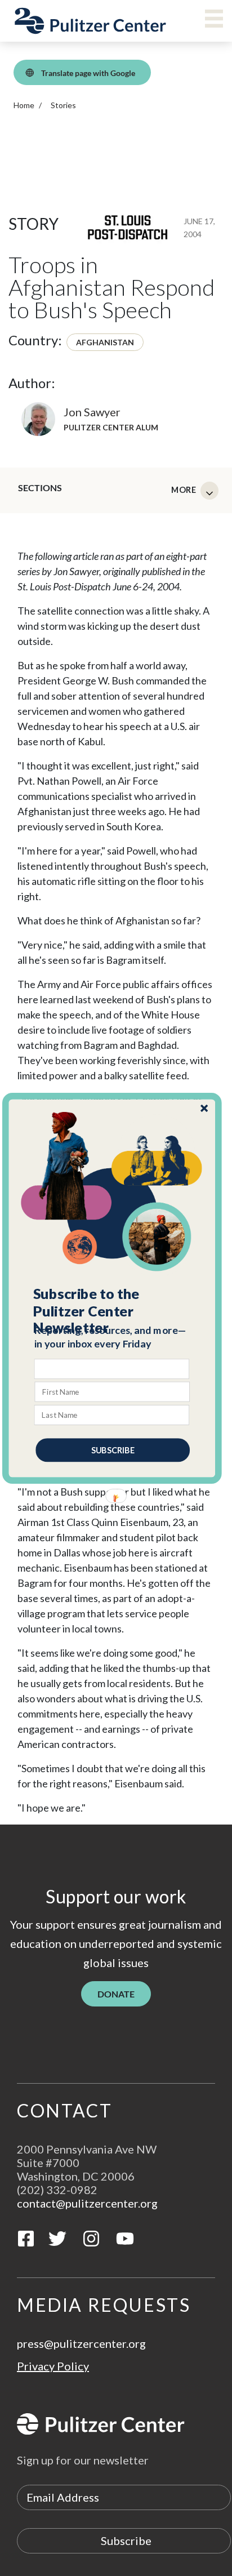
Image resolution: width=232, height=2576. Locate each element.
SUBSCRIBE (113, 1450)
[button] (113, 1311)
